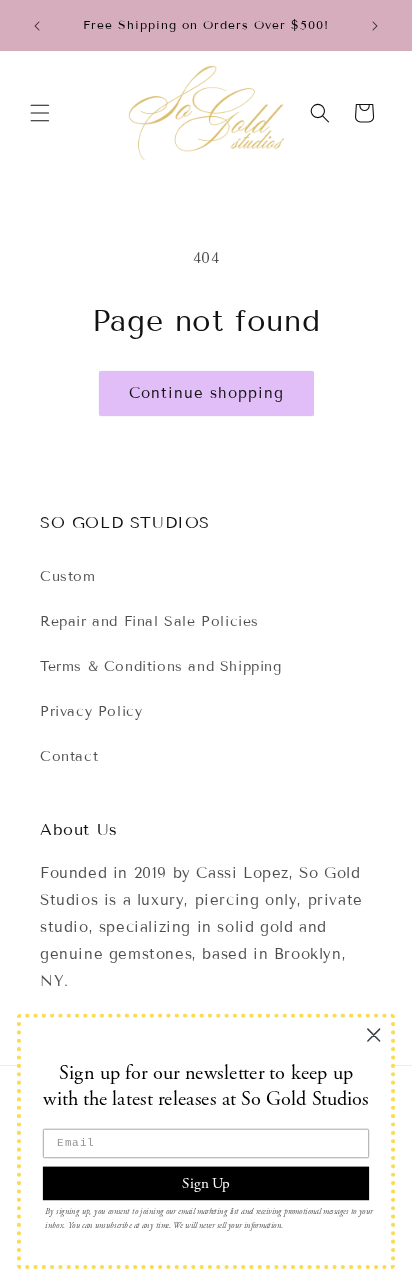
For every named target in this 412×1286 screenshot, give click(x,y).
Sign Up (206, 1182)
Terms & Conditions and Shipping (161, 666)
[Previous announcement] (37, 26)
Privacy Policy (91, 711)
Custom (68, 576)
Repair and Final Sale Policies (149, 621)
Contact (69, 756)
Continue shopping (206, 393)
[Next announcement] (375, 26)
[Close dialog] (373, 1034)
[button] (40, 113)
